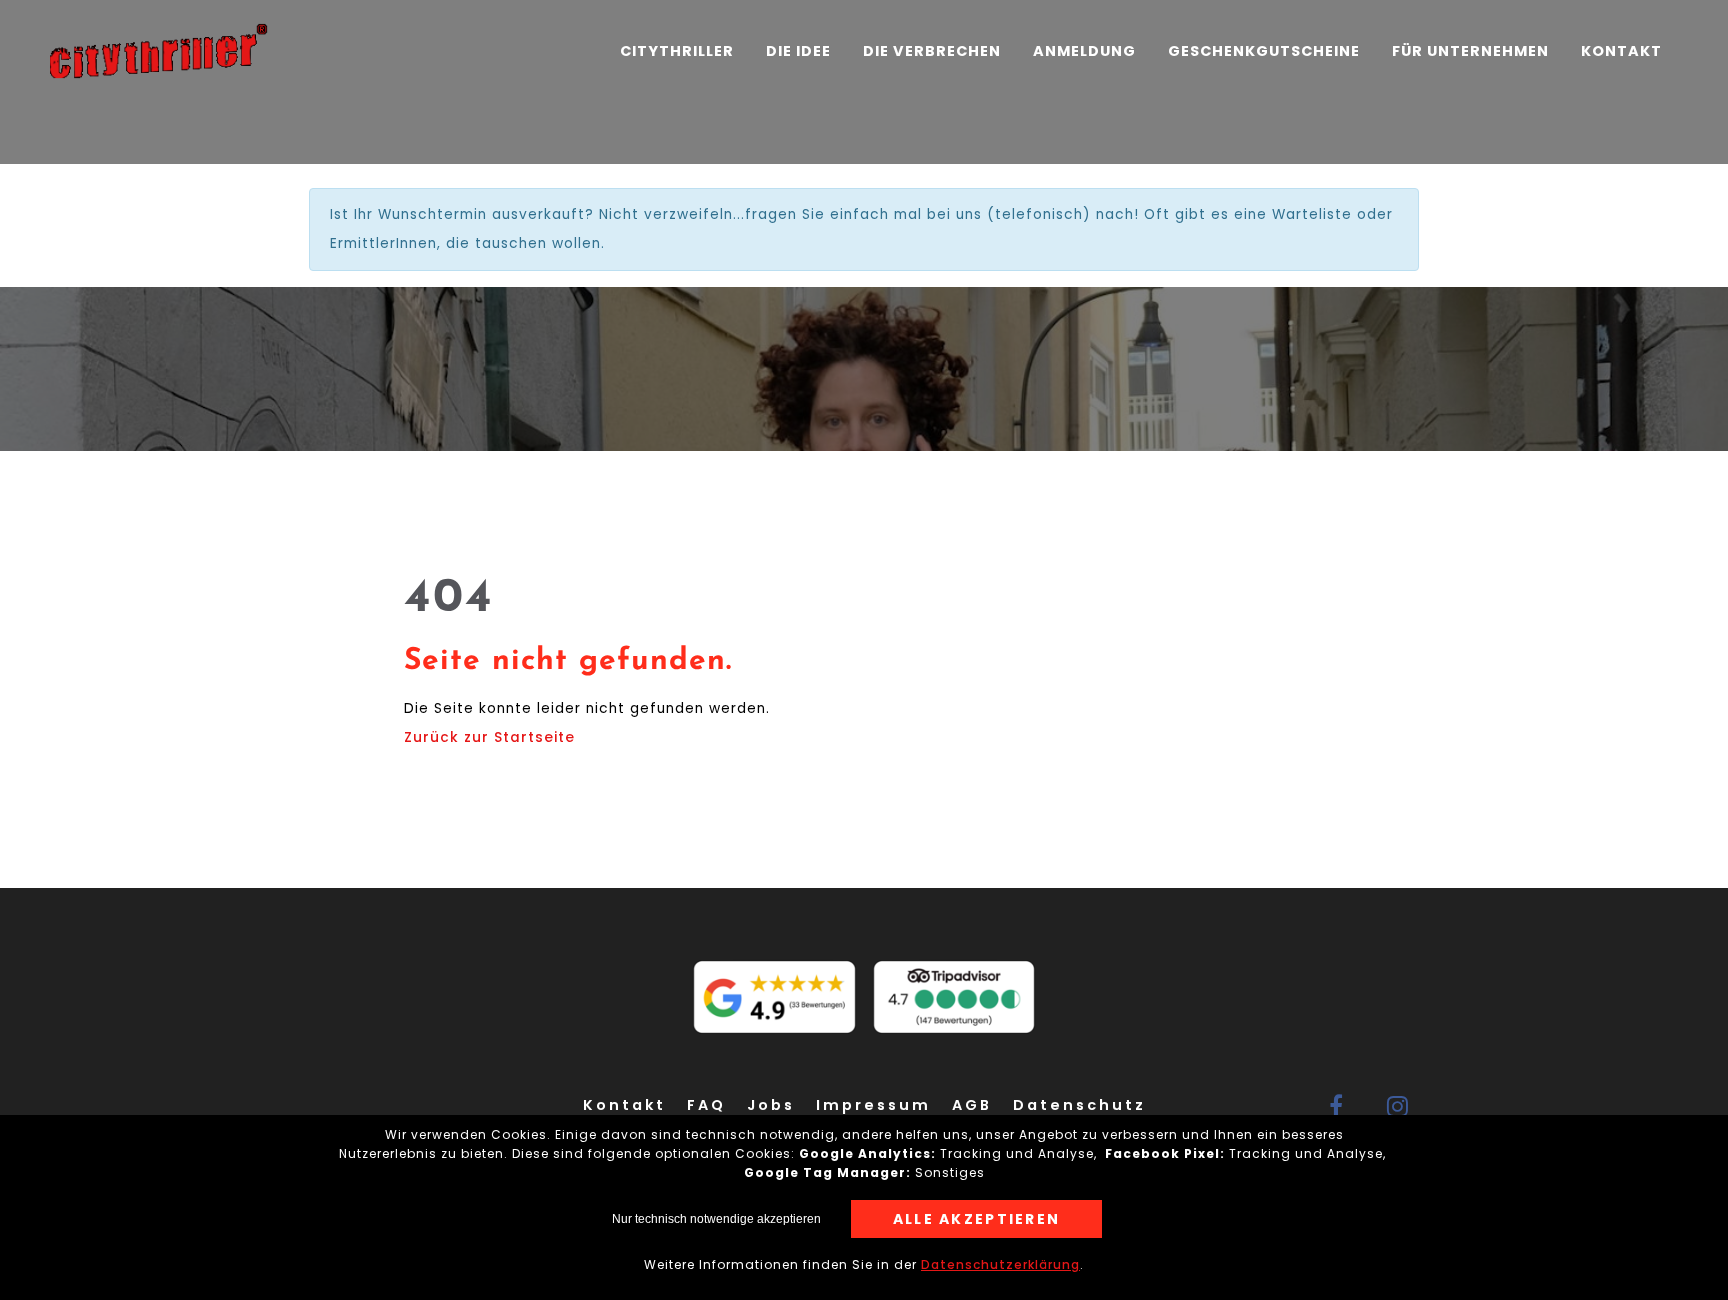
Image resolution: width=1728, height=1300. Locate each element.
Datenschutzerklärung (1000, 1264)
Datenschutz (1079, 1105)
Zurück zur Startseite (489, 737)
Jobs (771, 1105)
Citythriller (677, 51)
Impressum (873, 1105)
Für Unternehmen (1470, 51)
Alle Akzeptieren (977, 1219)
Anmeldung (1084, 51)
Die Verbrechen (932, 51)
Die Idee (798, 51)
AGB (972, 1105)
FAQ (706, 1105)
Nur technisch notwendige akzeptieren (716, 1219)
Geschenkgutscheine (1264, 51)
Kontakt (1621, 51)
